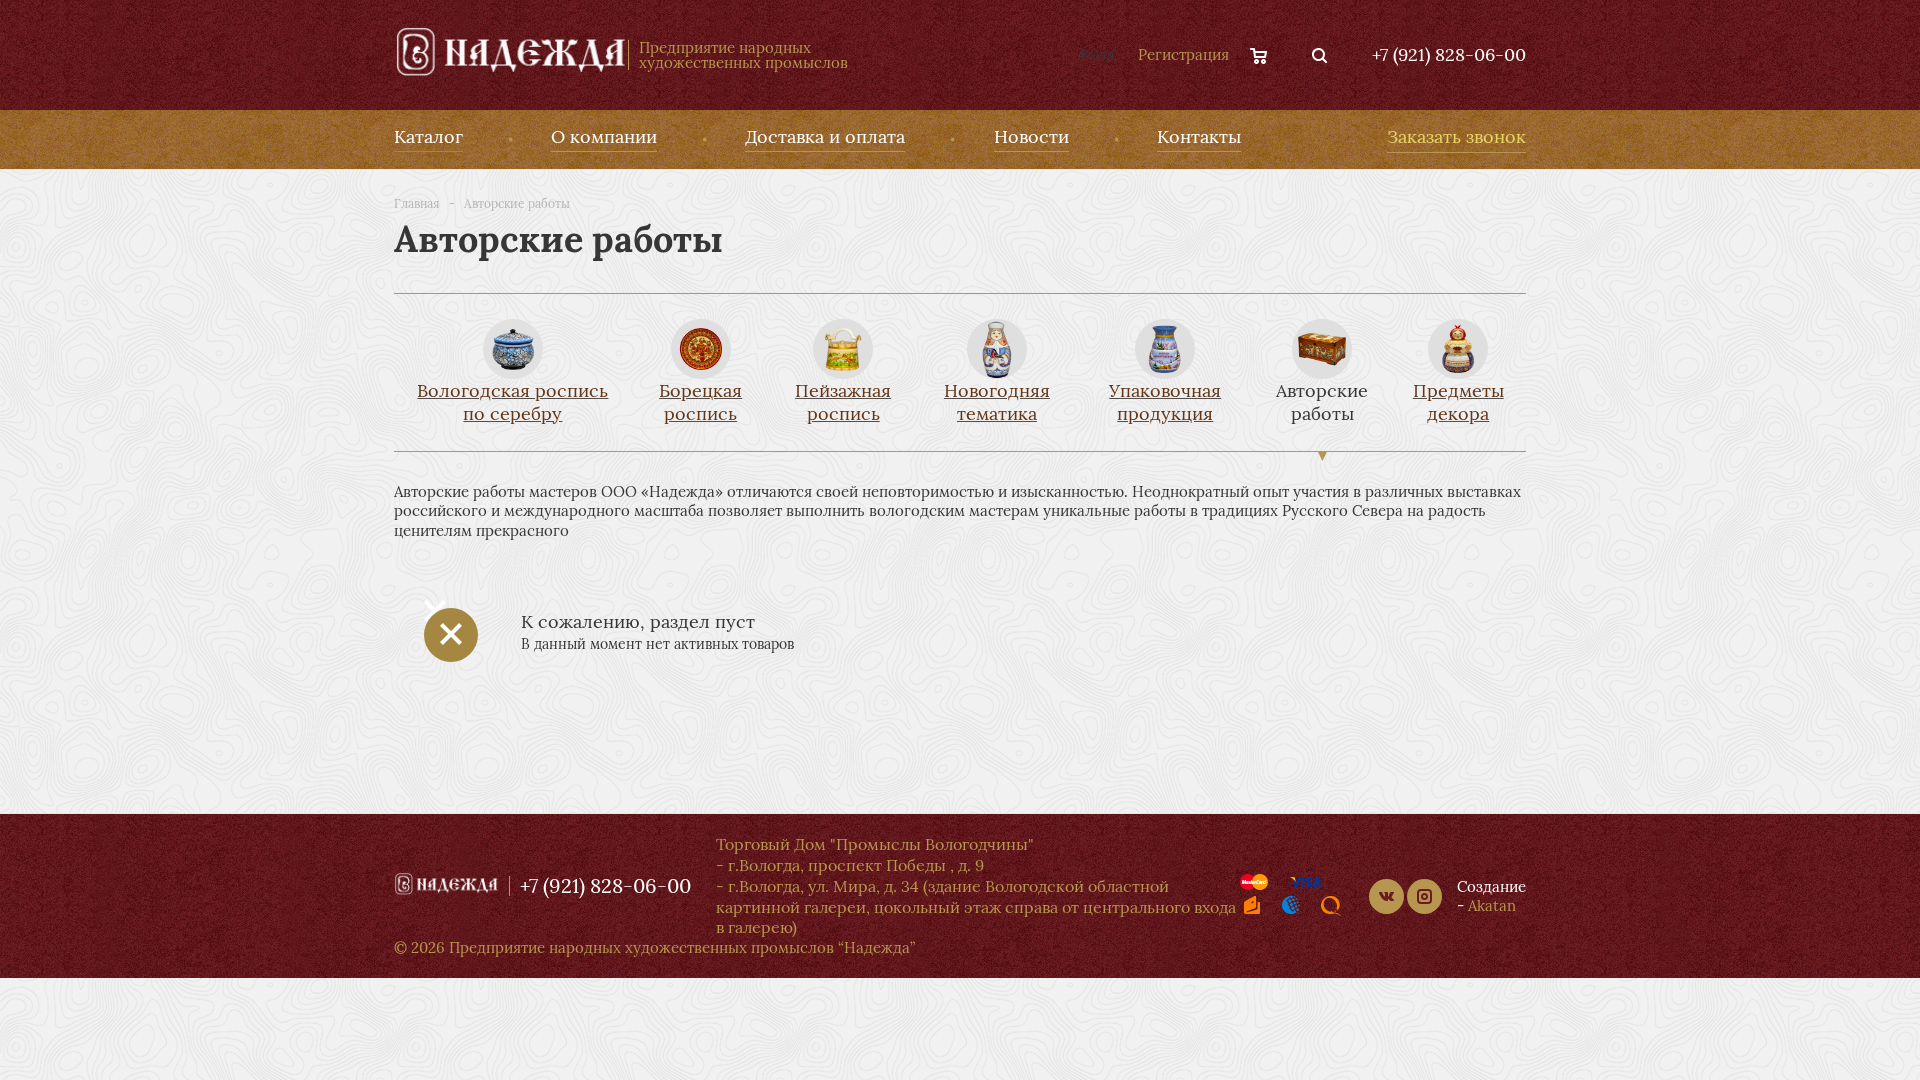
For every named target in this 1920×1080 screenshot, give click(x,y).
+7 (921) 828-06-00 (1449, 54)
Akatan (1492, 905)
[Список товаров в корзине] (1268, 55)
